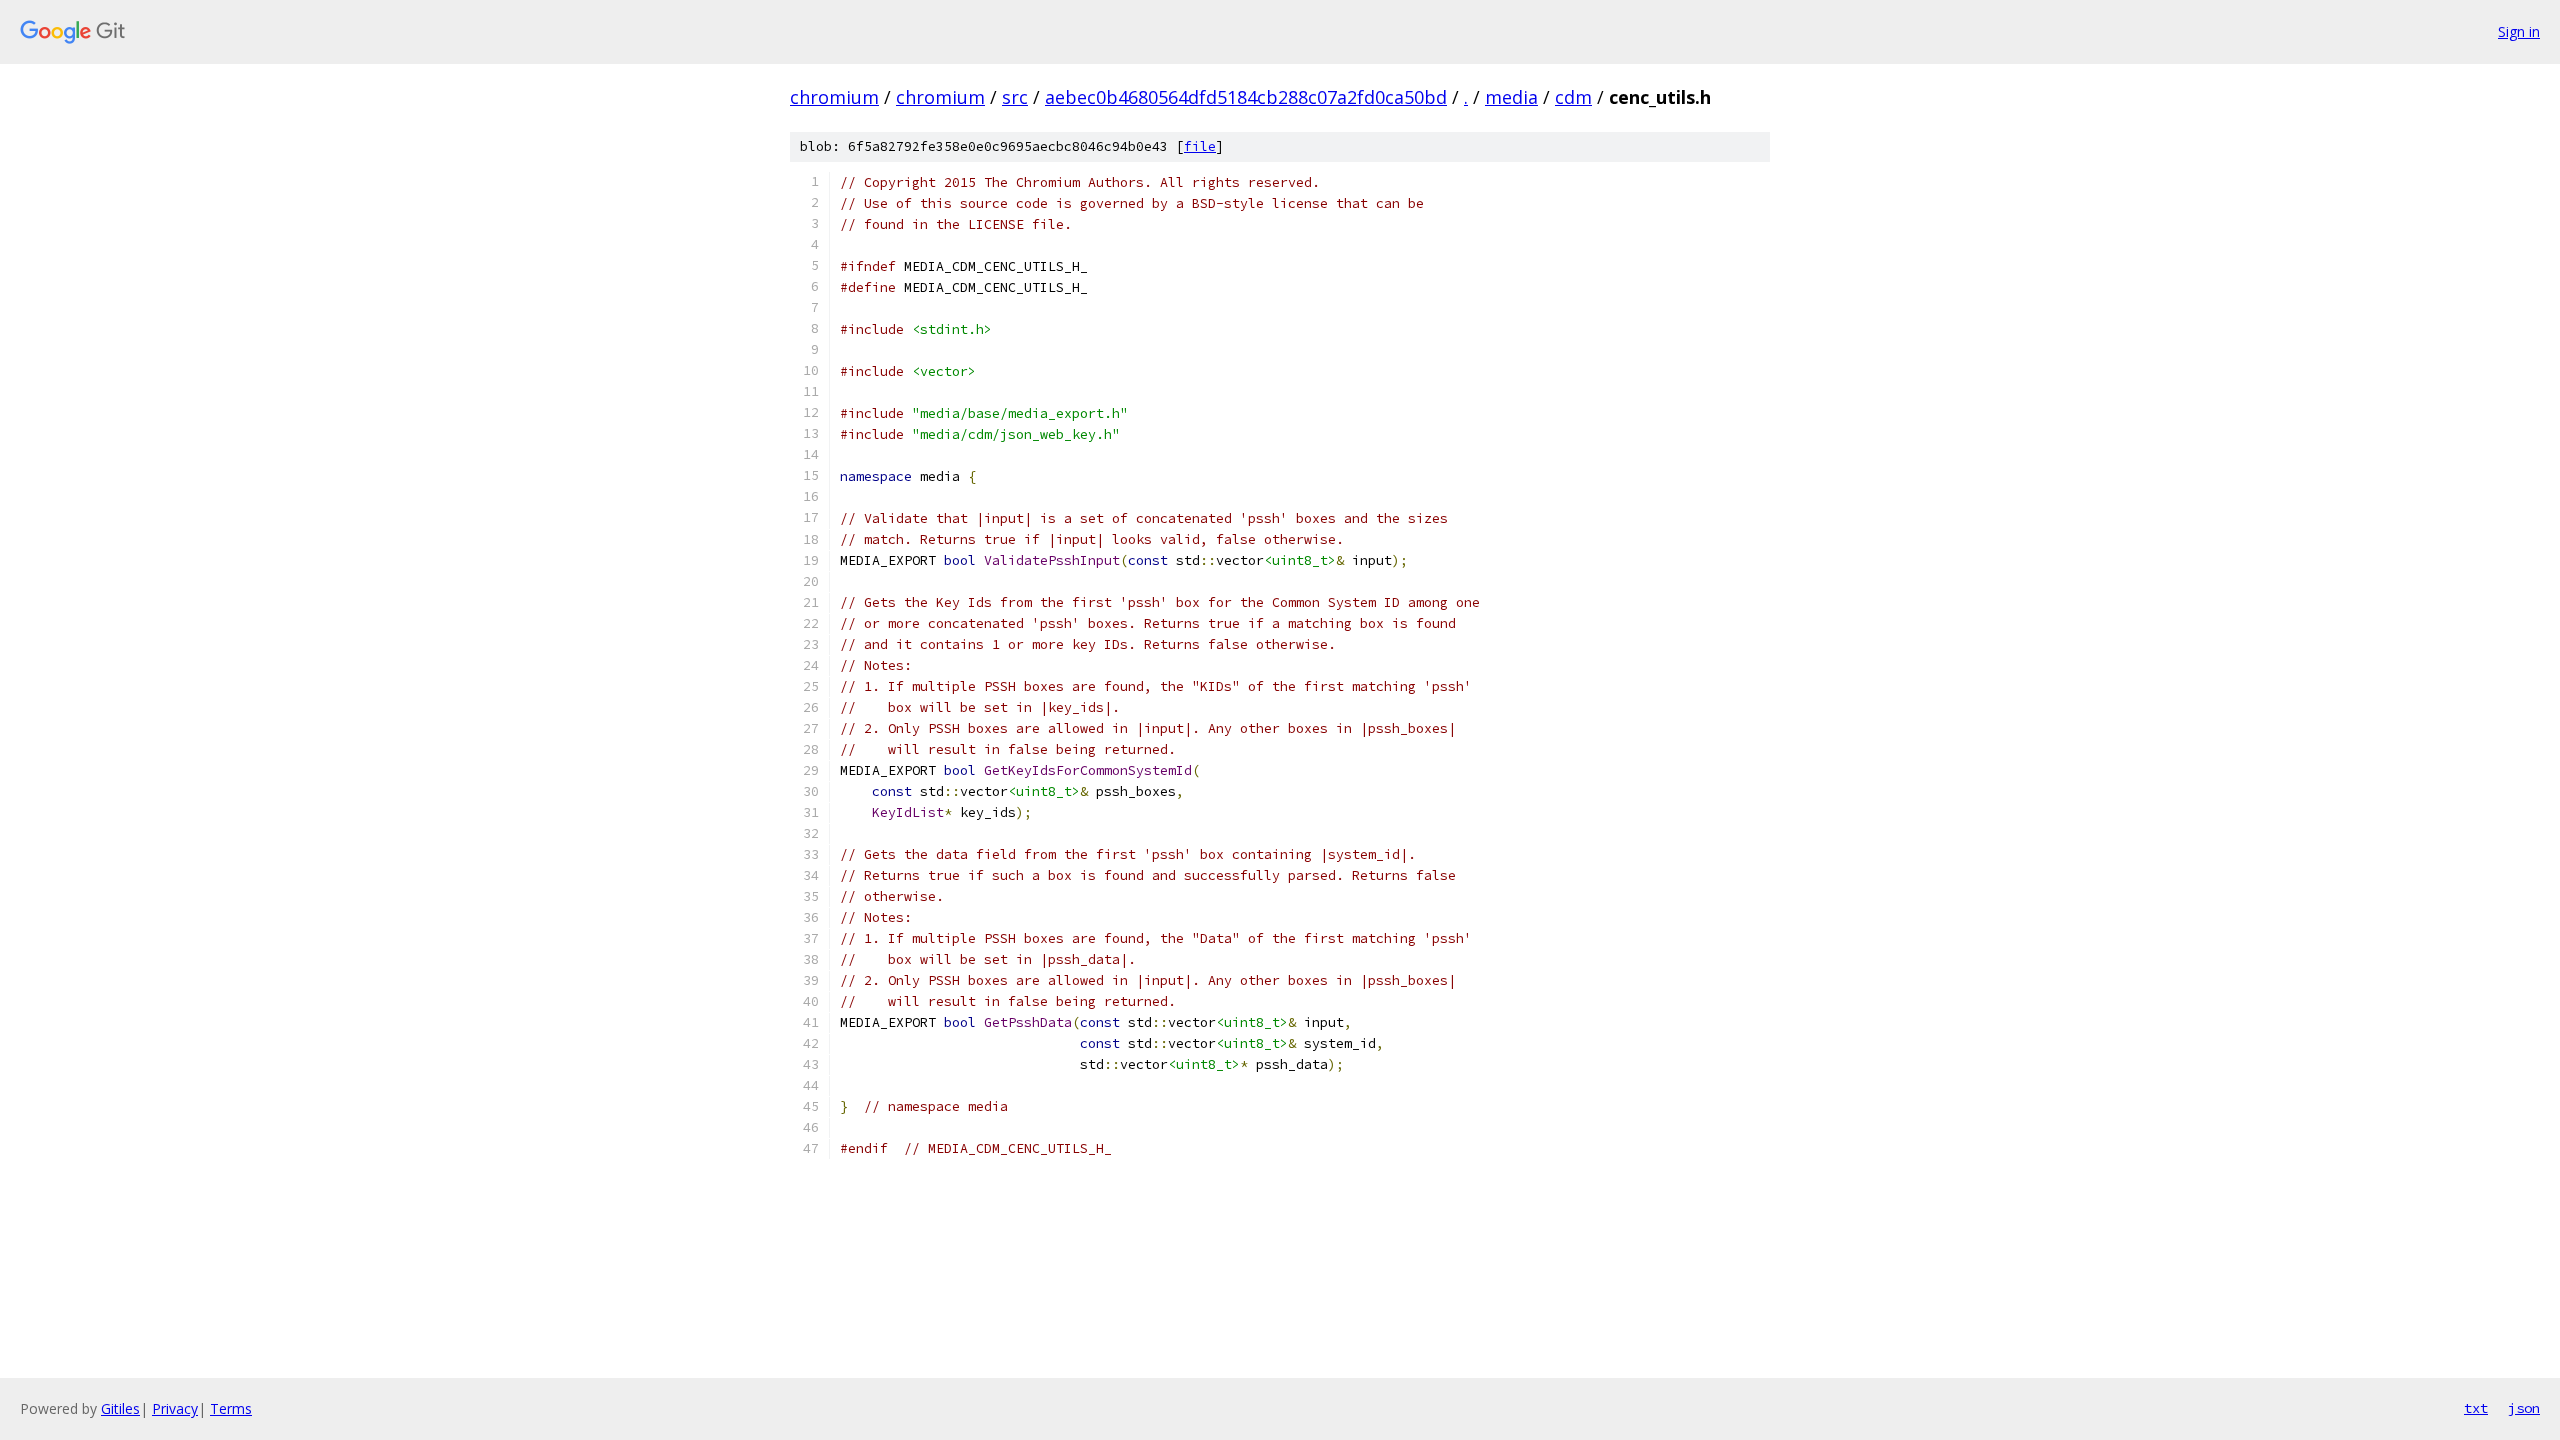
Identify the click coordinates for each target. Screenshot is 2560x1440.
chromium (834, 97)
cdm (1573, 97)
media (1511, 97)
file (1200, 146)
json (2524, 1408)
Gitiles (120, 1408)
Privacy (175, 1408)
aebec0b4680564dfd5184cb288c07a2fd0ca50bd (1246, 97)
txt (2476, 1408)
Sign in (2519, 31)
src (1015, 97)
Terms (231, 1408)
